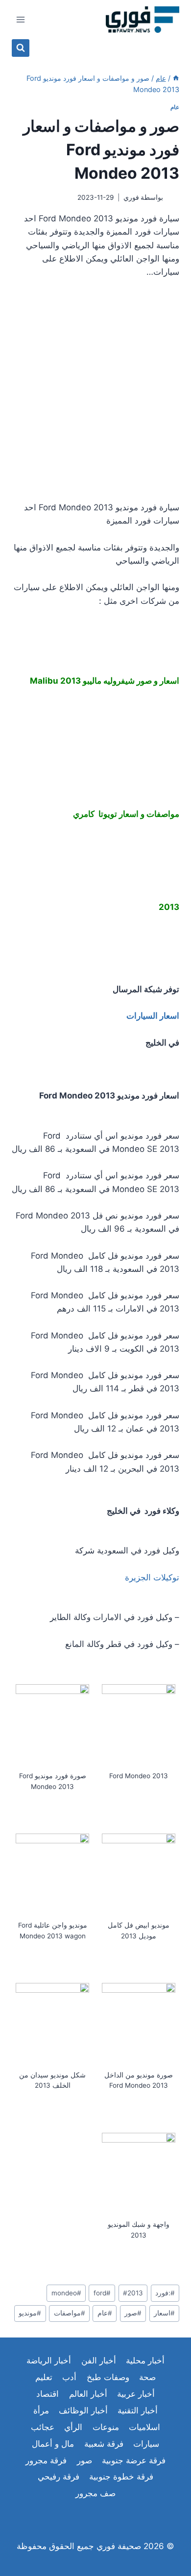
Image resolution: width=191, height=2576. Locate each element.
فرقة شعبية (104, 2444)
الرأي (73, 2427)
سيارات (146, 2444)
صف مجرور (95, 2493)
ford (102, 2293)
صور (133, 2313)
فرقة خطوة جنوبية (121, 2477)
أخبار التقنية (138, 2410)
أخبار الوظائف (83, 2410)
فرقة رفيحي (59, 2477)
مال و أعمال (53, 2444)
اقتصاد (48, 2394)
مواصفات (70, 2313)
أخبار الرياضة (49, 2361)
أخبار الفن (99, 2361)
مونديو (30, 2313)
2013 (133, 2293)
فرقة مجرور (46, 2460)
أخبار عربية (136, 2394)
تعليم (44, 2377)
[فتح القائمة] (21, 19)
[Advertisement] (95, 390)
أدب (69, 2377)
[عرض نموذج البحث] (21, 48)
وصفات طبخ (108, 2377)
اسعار (164, 2313)
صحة (147, 2377)
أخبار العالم (88, 2394)
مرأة (41, 2410)
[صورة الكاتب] (173, 198)
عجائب (43, 2427)
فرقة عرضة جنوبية (134, 2460)
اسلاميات (144, 2427)
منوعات (106, 2427)
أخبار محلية (145, 2361)
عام (175, 107)
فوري (131, 197)
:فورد (165, 2293)
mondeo (66, 2293)
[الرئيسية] (176, 78)
